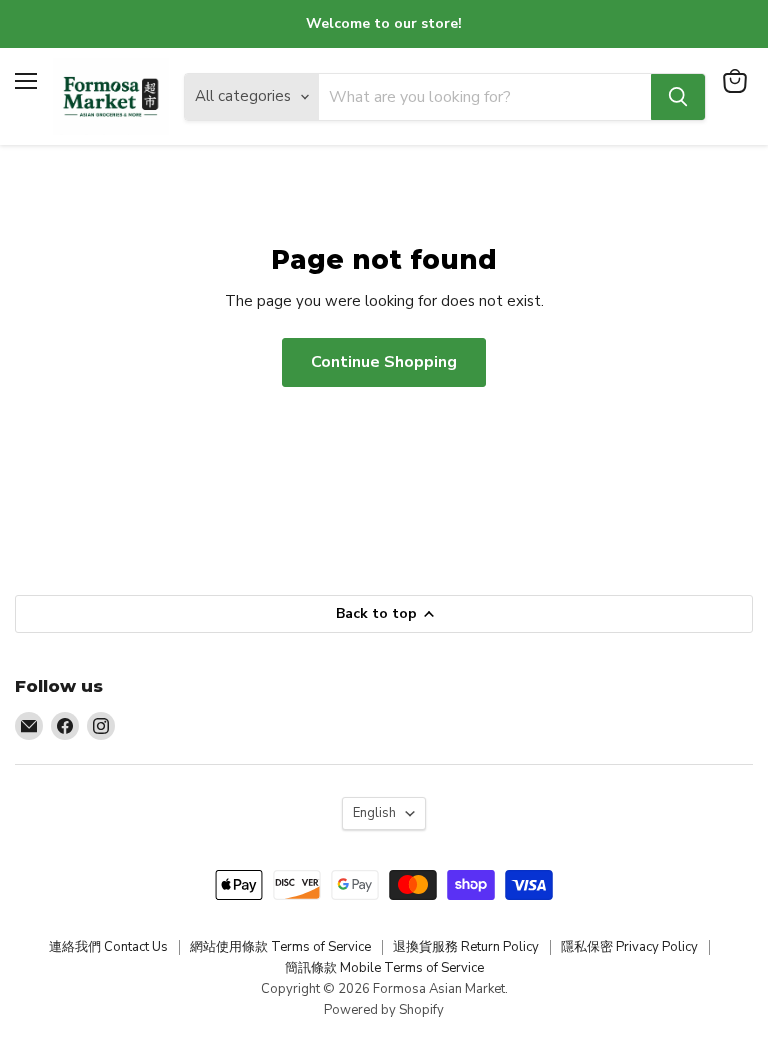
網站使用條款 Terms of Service (280, 947)
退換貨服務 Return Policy (466, 947)
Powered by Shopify (384, 1010)
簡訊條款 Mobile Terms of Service (384, 968)
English (374, 813)
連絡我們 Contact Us (108, 947)
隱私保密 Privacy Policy (629, 947)
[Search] (678, 97)
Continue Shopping (384, 362)
